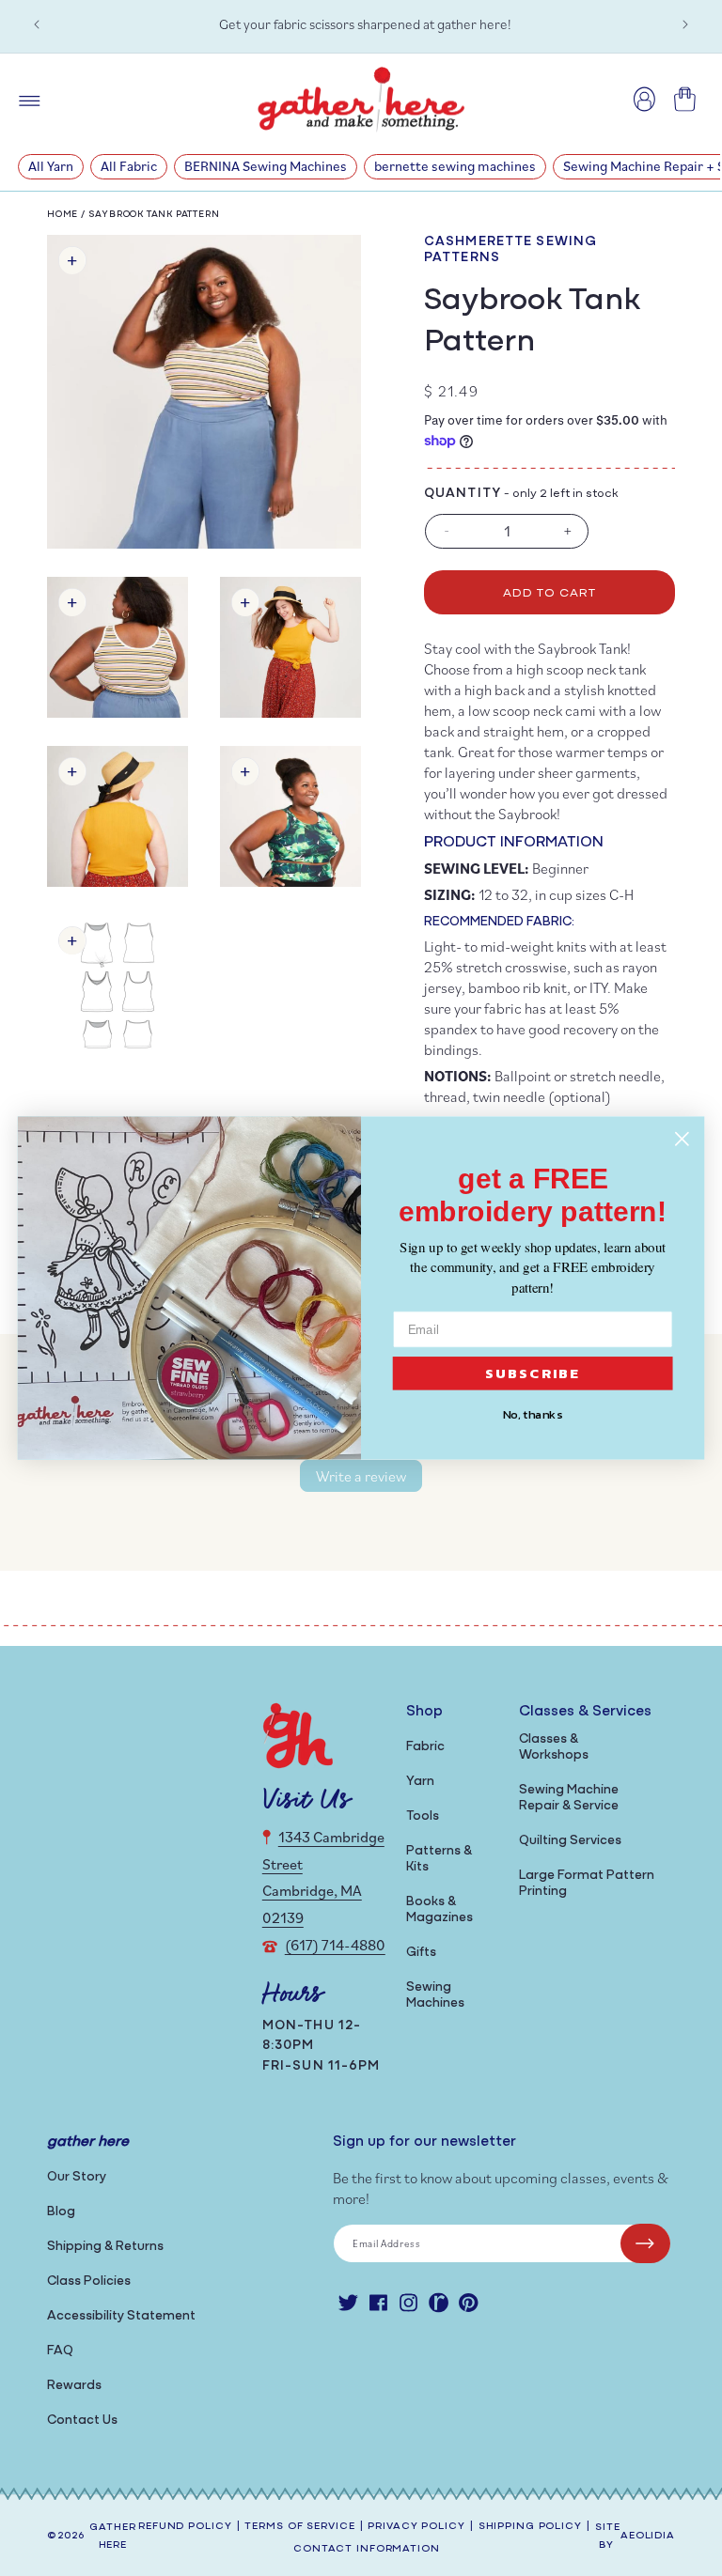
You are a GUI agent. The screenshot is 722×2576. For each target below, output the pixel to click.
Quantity (463, 494)
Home (63, 215)
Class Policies (89, 2281)
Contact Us (82, 2421)
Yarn (420, 1782)
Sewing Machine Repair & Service (569, 1798)
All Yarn (51, 166)
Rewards (74, 2386)
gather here (112, 2537)
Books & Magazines (439, 1910)
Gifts (421, 1953)
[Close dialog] (682, 1139)
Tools (423, 1816)
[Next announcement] (685, 24)
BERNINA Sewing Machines (266, 166)
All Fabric (129, 166)
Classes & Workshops (554, 1747)
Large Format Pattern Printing (587, 1884)
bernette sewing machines (455, 166)
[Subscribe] (645, 2243)
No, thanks (533, 1415)
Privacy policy (416, 2527)
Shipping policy (530, 2527)
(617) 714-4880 (335, 1945)
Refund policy (185, 2527)
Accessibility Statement (121, 2316)
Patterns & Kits (439, 1859)
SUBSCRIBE (533, 1373)
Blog (61, 2212)
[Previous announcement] (37, 24)
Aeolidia (648, 2536)
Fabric (425, 1747)
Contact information (367, 2549)
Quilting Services (570, 1841)
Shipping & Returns (105, 2247)
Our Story (77, 2177)
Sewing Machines (435, 1995)
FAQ (60, 2351)
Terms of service (299, 2527)
